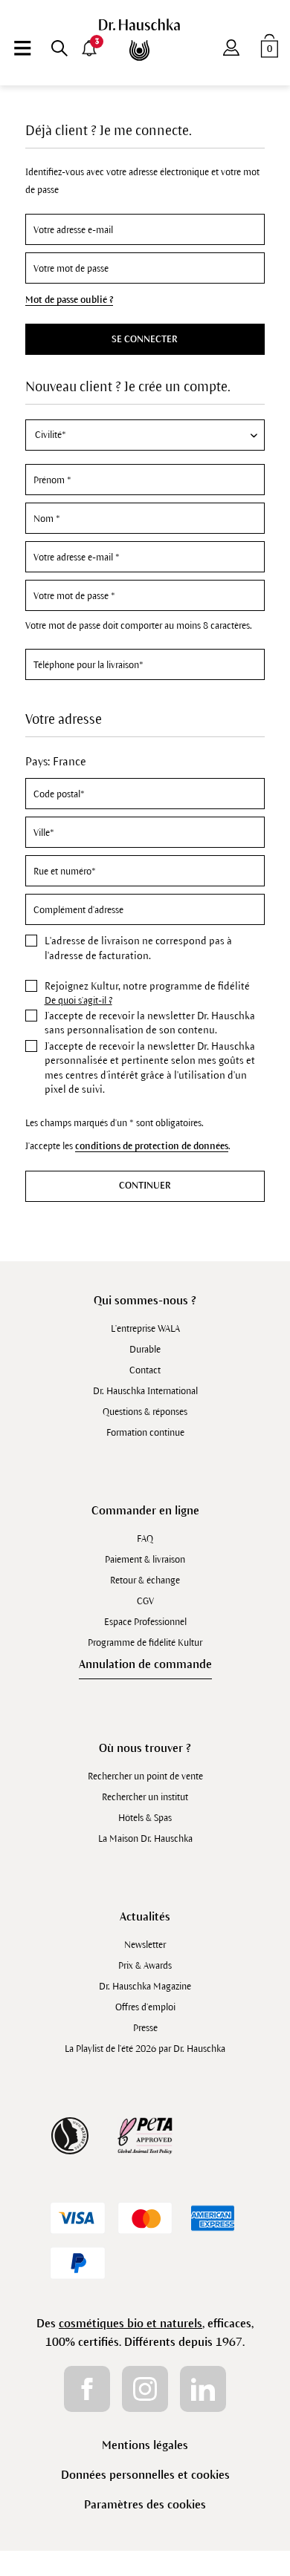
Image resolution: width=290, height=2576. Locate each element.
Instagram (145, 2389)
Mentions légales (145, 2445)
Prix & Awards (145, 1966)
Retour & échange (145, 1580)
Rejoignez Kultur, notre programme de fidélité (147, 986)
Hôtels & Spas (145, 1818)
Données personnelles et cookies (145, 2475)
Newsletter (145, 1945)
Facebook (87, 2389)
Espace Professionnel (145, 1622)
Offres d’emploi (145, 2007)
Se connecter (145, 339)
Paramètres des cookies (145, 2504)
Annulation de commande (145, 1664)
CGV (145, 1601)
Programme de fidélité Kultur (145, 1643)
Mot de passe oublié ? (69, 300)
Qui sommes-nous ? (145, 1300)
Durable (145, 1350)
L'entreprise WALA (145, 1329)
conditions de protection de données (152, 1146)
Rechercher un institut (145, 1797)
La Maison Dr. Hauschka (145, 1839)
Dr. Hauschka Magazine (145, 1987)
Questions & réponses (145, 1412)
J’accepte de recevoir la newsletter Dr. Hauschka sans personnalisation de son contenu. (150, 1023)
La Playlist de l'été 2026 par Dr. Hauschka (145, 2049)
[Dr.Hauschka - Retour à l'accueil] (145, 40)
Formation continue (145, 1433)
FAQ (145, 1539)
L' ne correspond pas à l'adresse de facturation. (138, 948)
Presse (145, 2028)
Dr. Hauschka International (145, 1391)
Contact (145, 1370)
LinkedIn (203, 2389)
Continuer (145, 1186)
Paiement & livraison (145, 1560)
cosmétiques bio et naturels (130, 2323)
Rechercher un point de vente (145, 1776)
